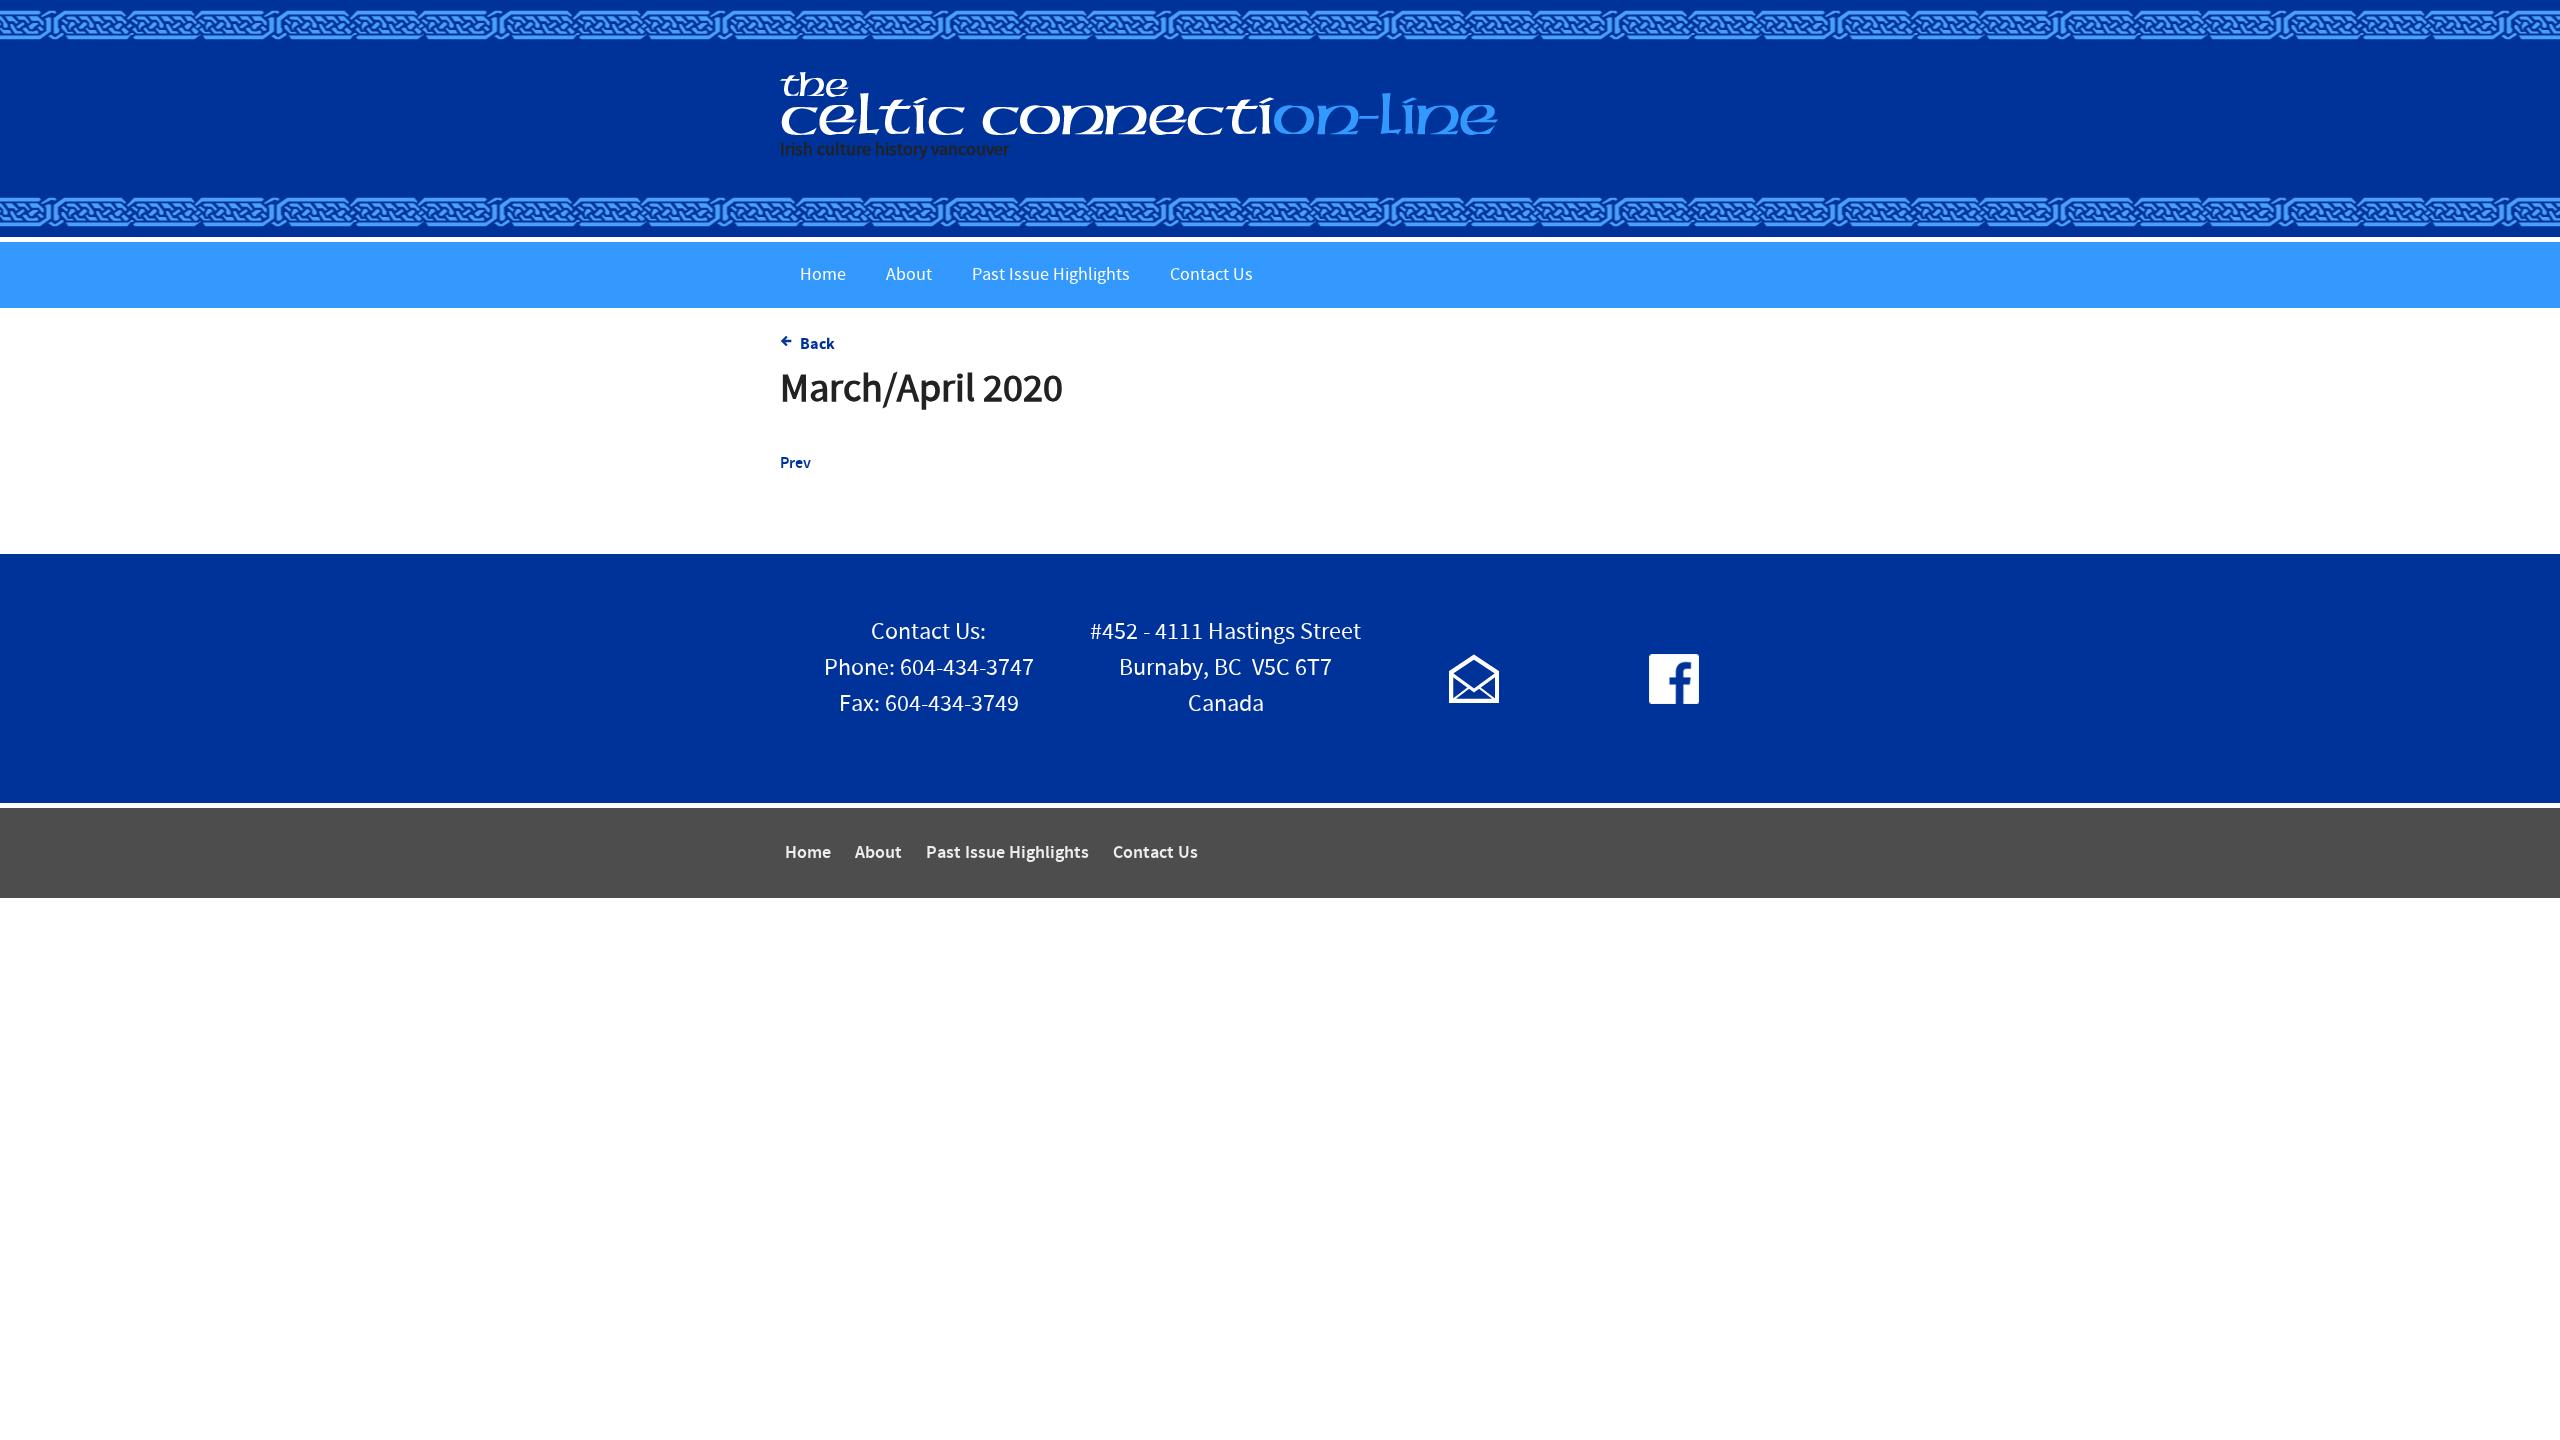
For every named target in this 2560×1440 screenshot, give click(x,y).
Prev (795, 463)
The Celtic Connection (1280, 103)
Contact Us (1211, 274)
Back (817, 344)
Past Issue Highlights (1051, 274)
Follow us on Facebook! (1674, 678)
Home (823, 274)
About (909, 274)
